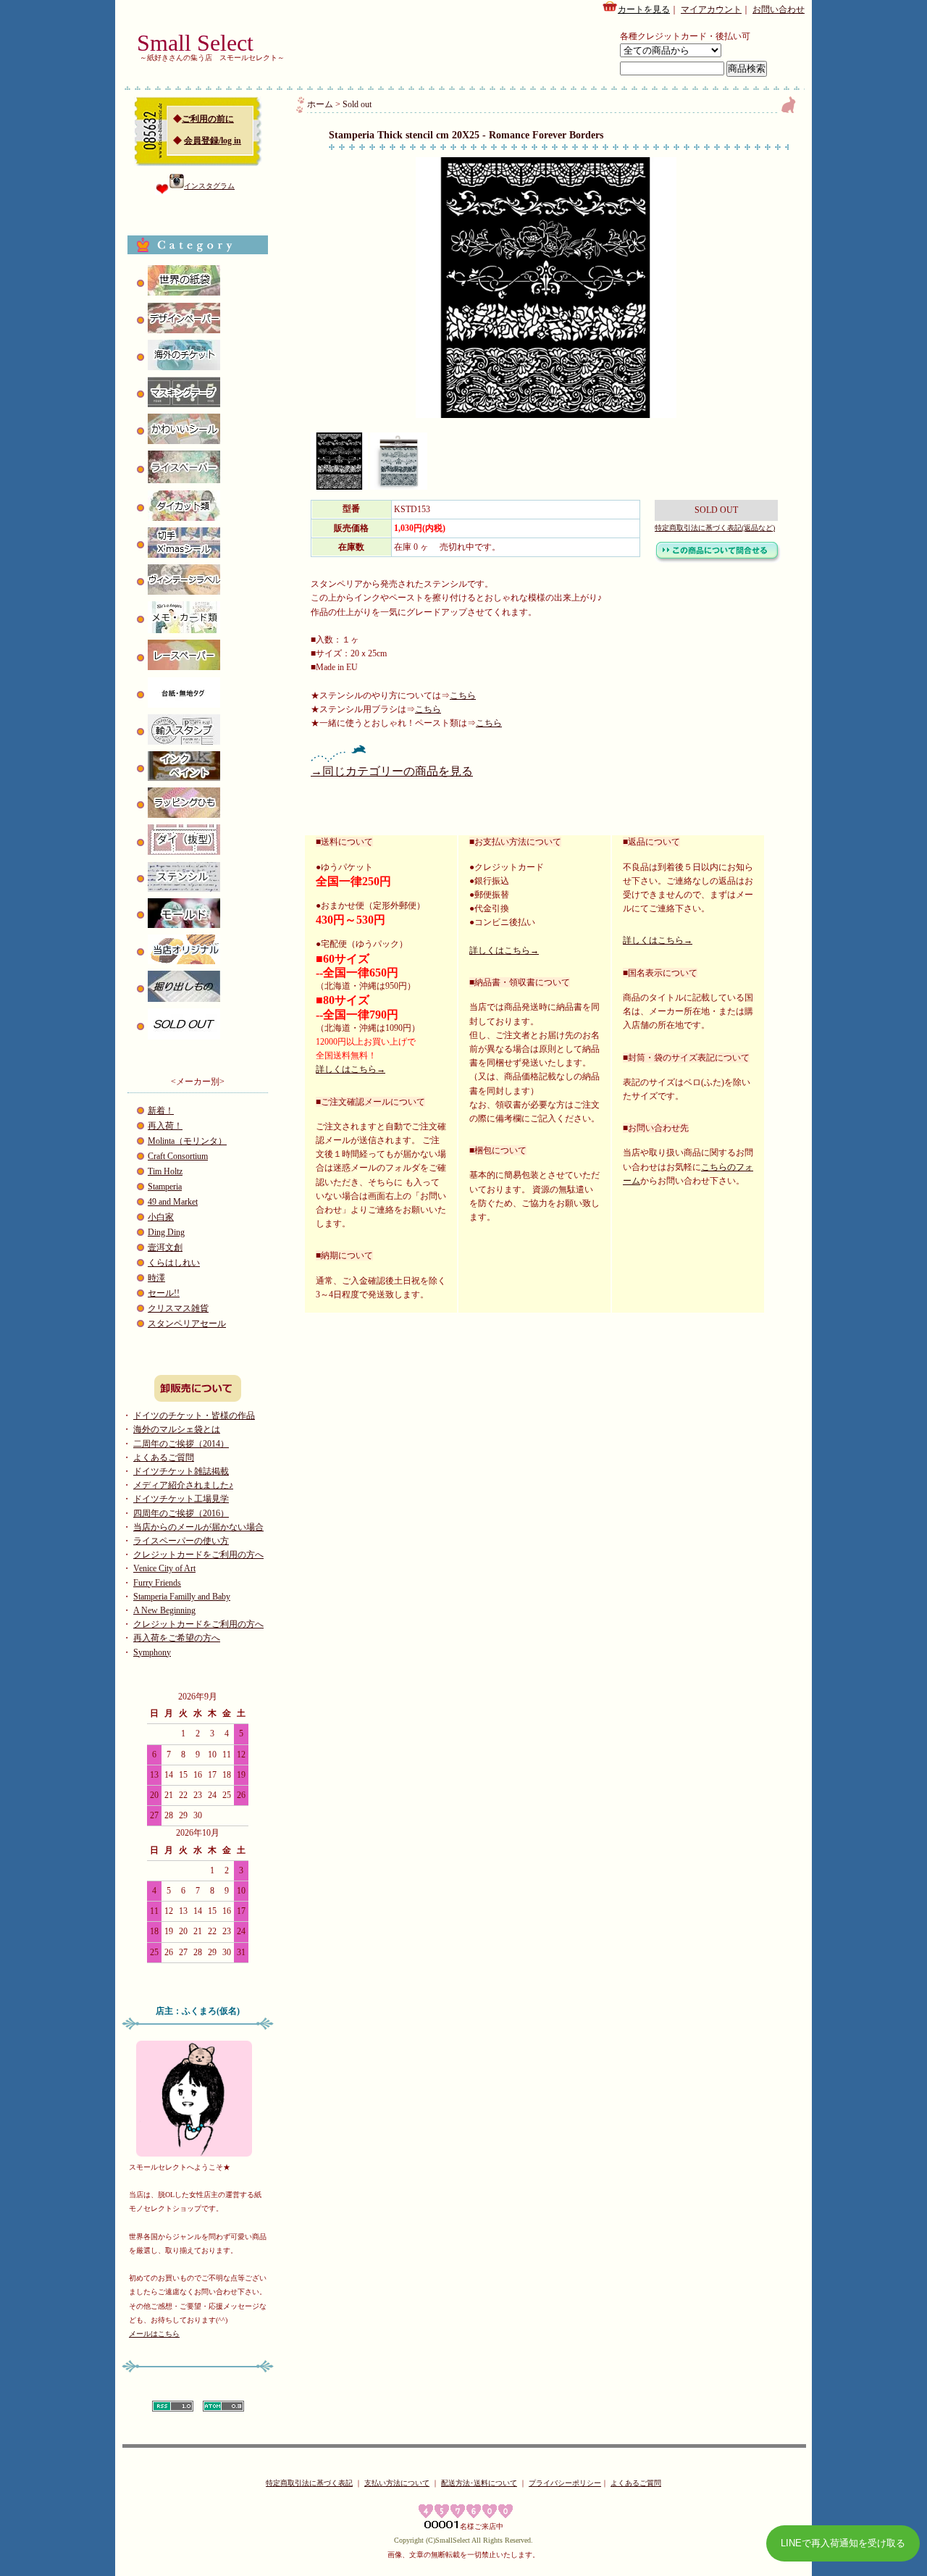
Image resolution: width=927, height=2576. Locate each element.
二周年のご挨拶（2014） (181, 1444)
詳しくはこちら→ (351, 1069)
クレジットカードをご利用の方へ (198, 1555)
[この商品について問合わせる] (718, 560)
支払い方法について (397, 2483)
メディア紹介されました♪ (183, 1485)
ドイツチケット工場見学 (181, 1499)
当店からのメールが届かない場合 (198, 1527)
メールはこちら (154, 2334)
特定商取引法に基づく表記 (309, 2483)
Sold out (357, 104)
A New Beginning (164, 1610)
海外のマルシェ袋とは (177, 1429)
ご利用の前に (208, 119)
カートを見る (644, 9)
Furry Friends (157, 1583)
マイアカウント (711, 9)
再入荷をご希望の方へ (177, 1638)
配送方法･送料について (479, 2483)
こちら (463, 695)
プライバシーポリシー (565, 2483)
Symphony (152, 1652)
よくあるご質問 (164, 1458)
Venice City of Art (164, 1568)
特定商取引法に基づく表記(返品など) (715, 528)
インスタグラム (209, 186)
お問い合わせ (779, 9)
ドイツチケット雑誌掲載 (181, 1471)
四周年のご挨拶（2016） (181, 1513)
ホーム (320, 104)
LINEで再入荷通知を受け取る (843, 2543)
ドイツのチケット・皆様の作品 (194, 1415)
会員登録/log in (213, 141)
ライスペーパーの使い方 (181, 1541)
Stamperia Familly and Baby (182, 1597)
